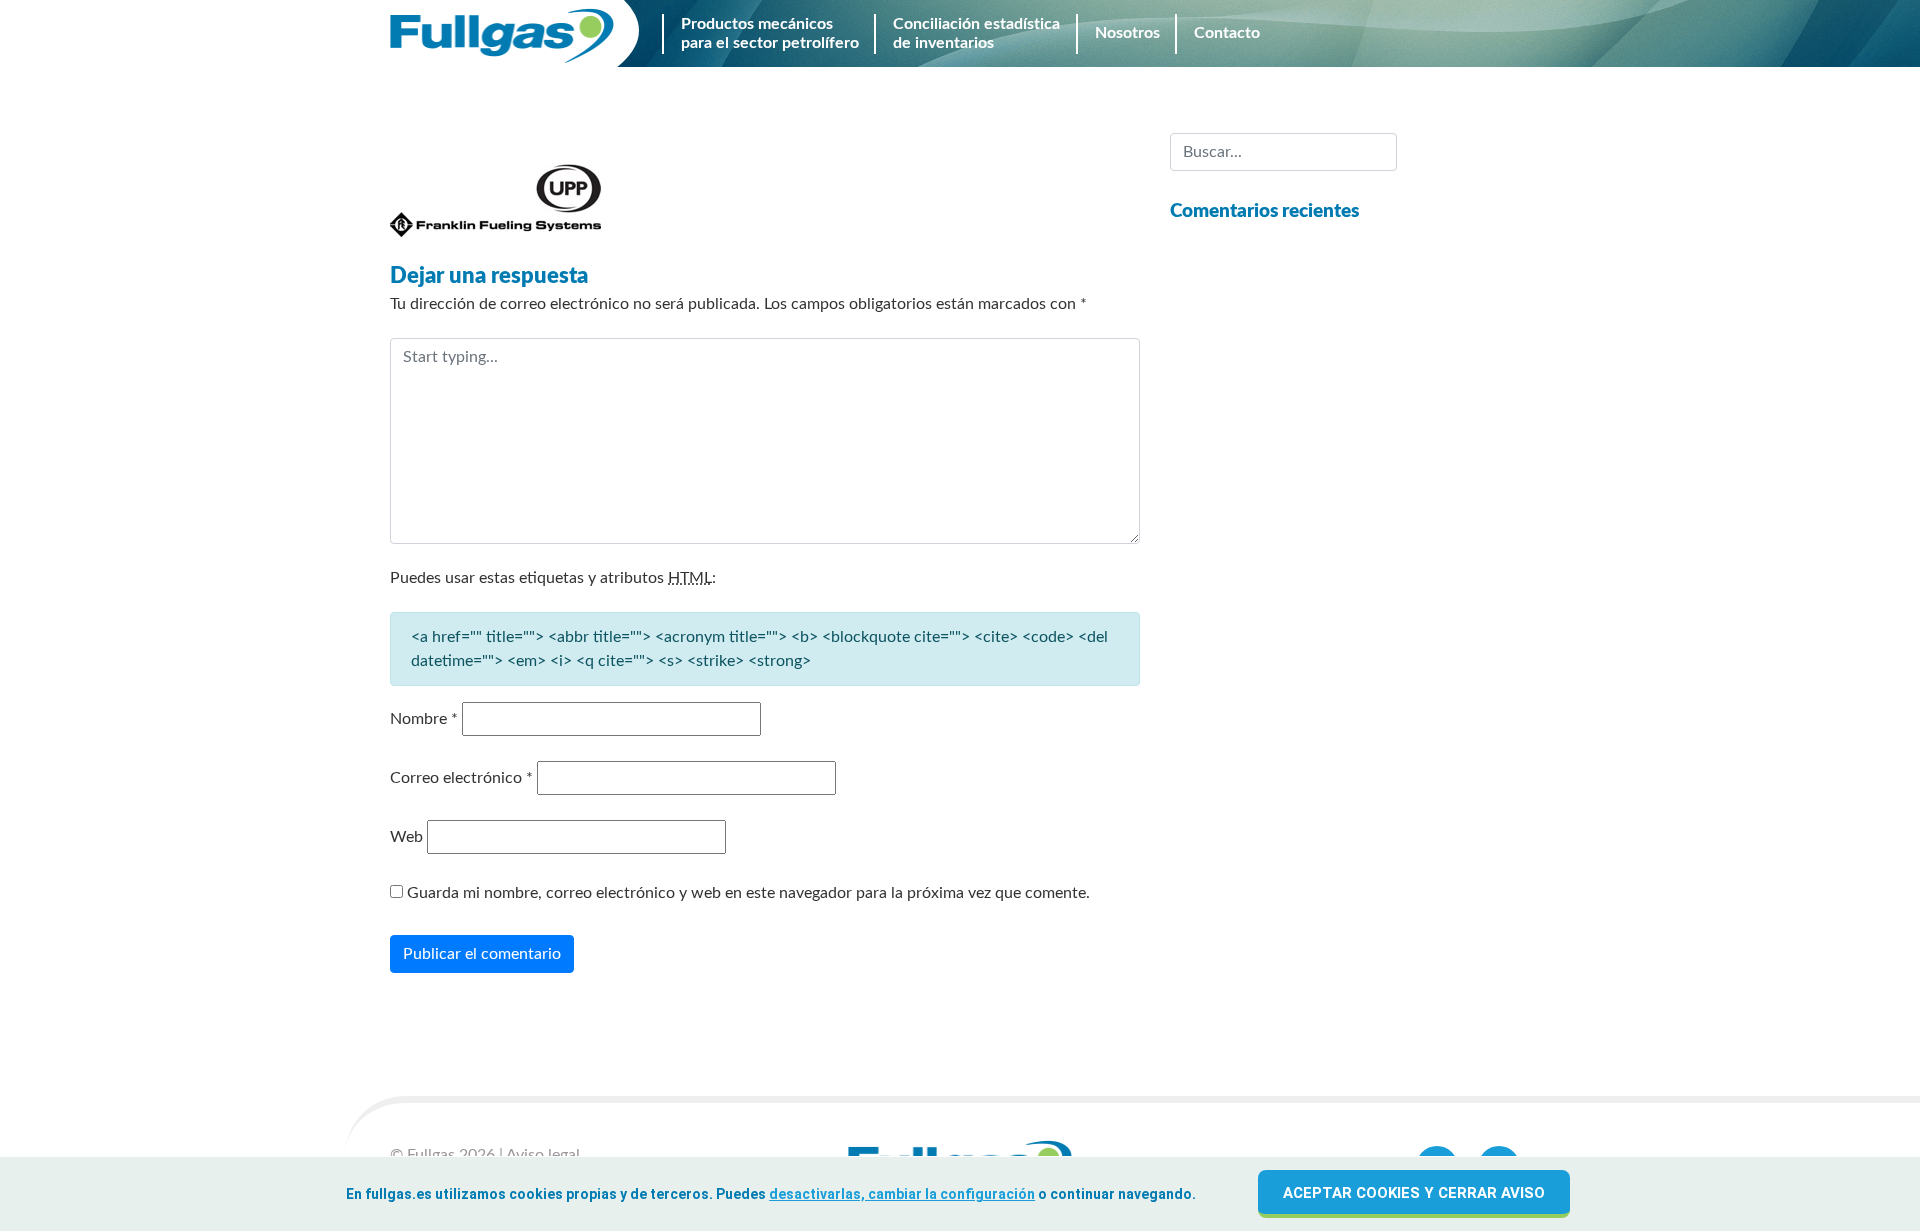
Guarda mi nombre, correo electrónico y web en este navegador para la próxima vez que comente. (748, 893)
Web (406, 837)
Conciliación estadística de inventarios (976, 33)
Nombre (424, 719)
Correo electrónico (461, 778)
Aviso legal (543, 1155)
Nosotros (1366, 34)
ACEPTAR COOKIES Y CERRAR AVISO (1414, 1193)
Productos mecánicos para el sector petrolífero (770, 33)
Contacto (1482, 34)
